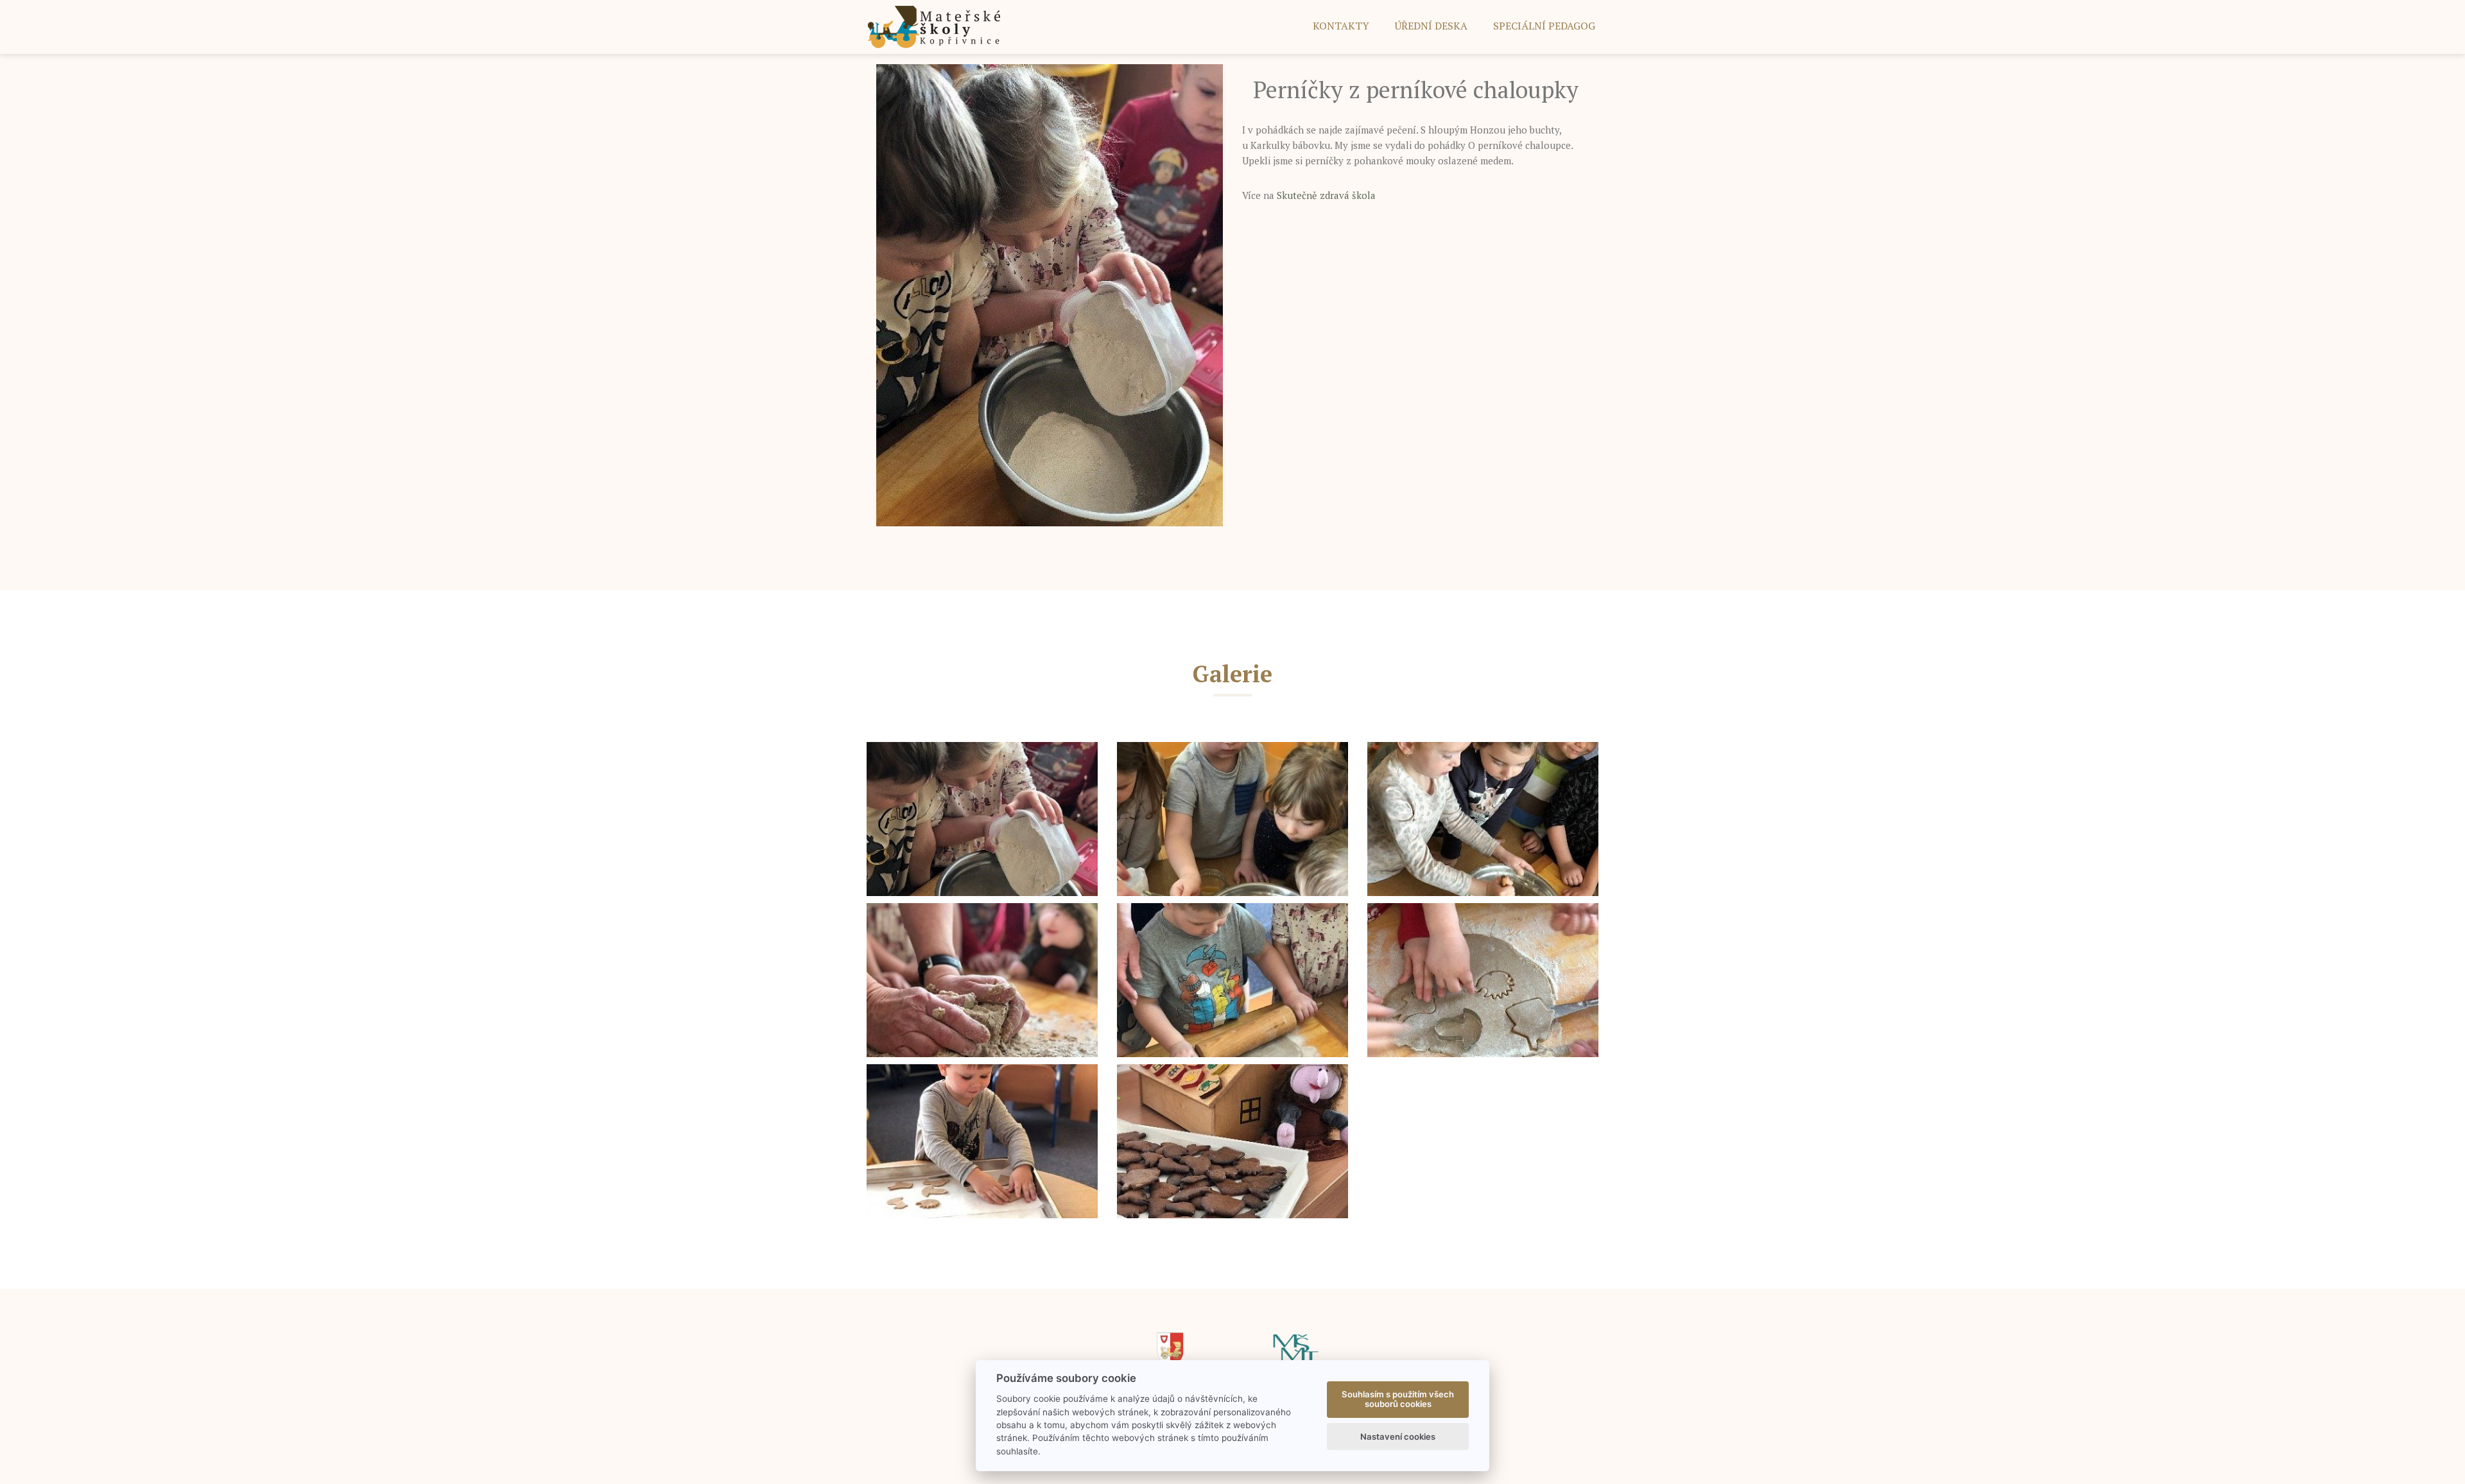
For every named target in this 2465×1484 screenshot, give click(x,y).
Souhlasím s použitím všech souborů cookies (1398, 1399)
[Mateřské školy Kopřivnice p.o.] (934, 26)
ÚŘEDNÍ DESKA (1431, 26)
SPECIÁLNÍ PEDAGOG (1544, 26)
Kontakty (1341, 26)
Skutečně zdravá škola (1326, 195)
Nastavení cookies (1398, 1437)
